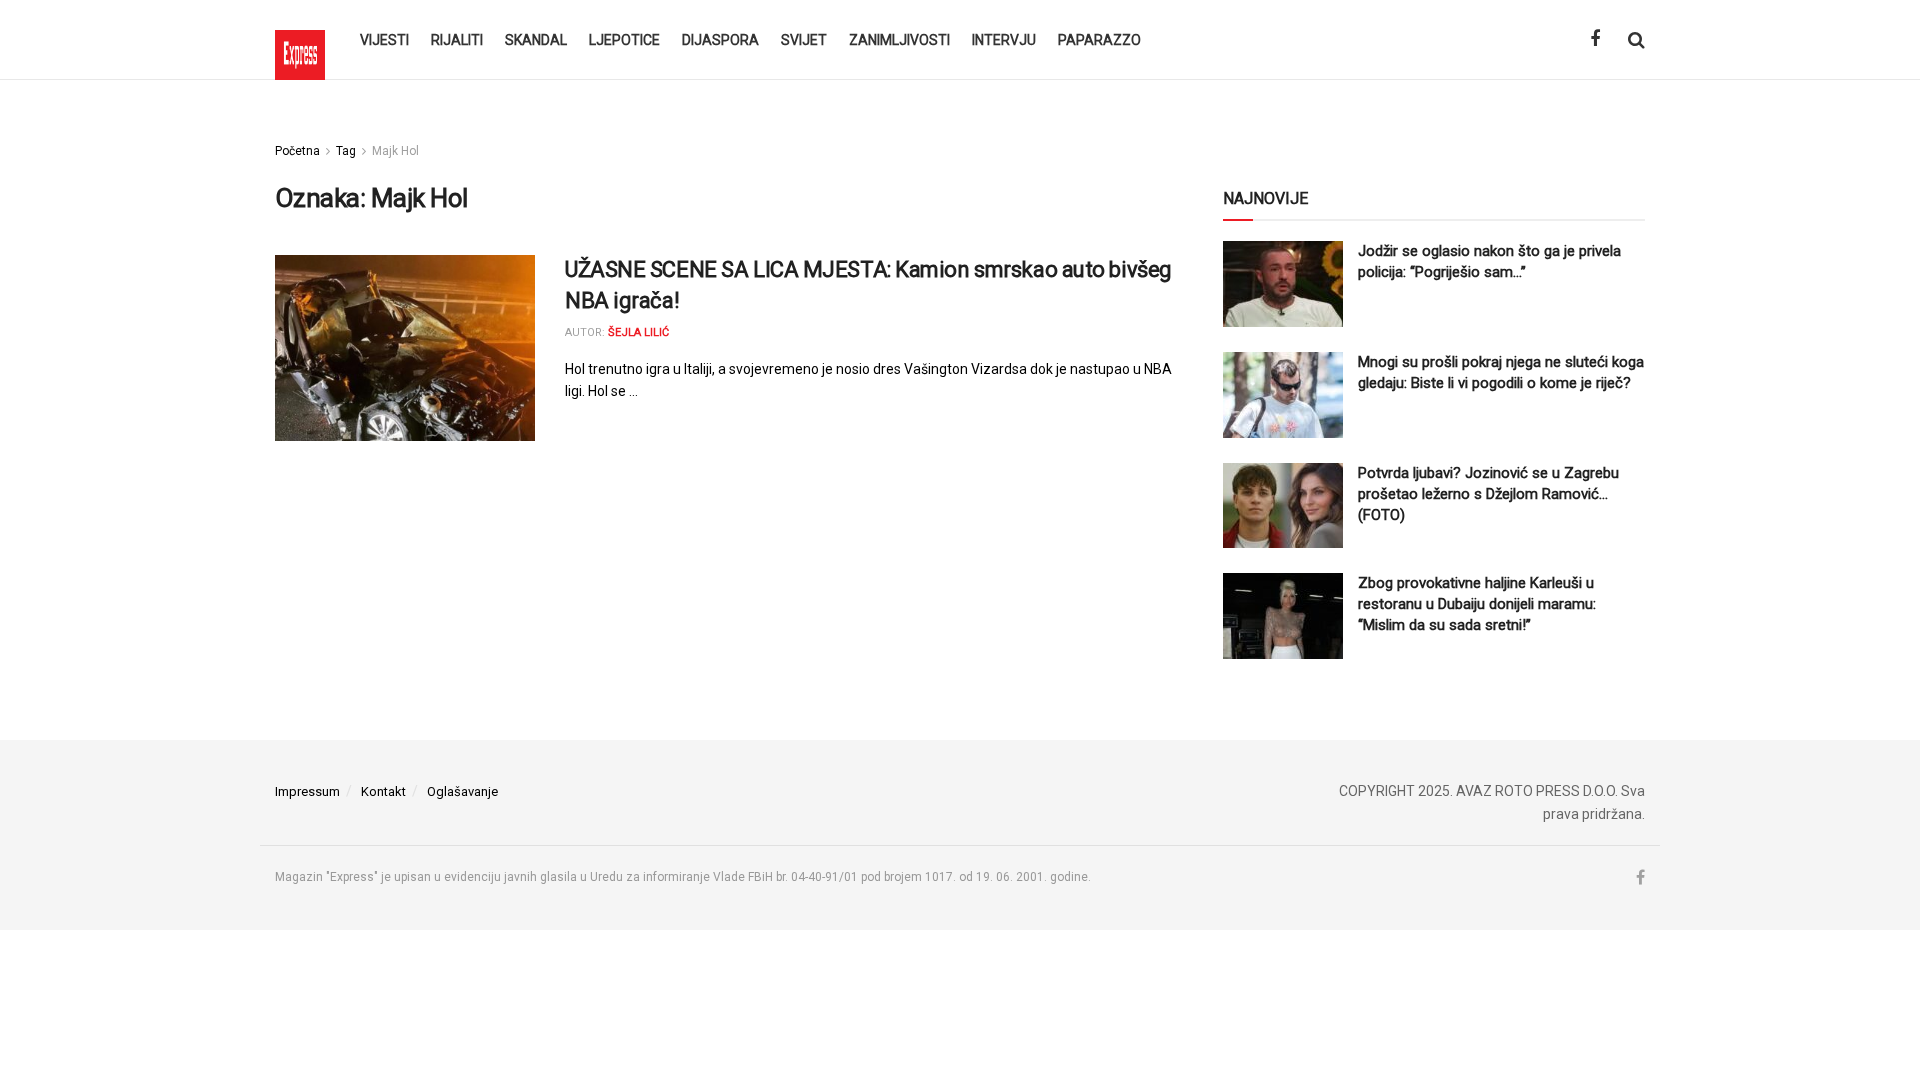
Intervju (1004, 40)
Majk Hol (395, 151)
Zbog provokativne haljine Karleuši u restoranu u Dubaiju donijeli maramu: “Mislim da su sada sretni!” (1477, 604)
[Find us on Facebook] (1595, 39)
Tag (346, 151)
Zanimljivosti (899, 40)
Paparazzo (1099, 40)
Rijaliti (457, 40)
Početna (297, 151)
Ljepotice (624, 40)
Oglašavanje (462, 791)
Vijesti (384, 40)
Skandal (536, 40)
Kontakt (383, 791)
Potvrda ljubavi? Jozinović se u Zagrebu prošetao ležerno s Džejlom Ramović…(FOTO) (1488, 494)
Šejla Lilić (638, 332)
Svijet (804, 40)
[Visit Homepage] (300, 40)
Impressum (307, 791)
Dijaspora (720, 40)
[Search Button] (1636, 40)
